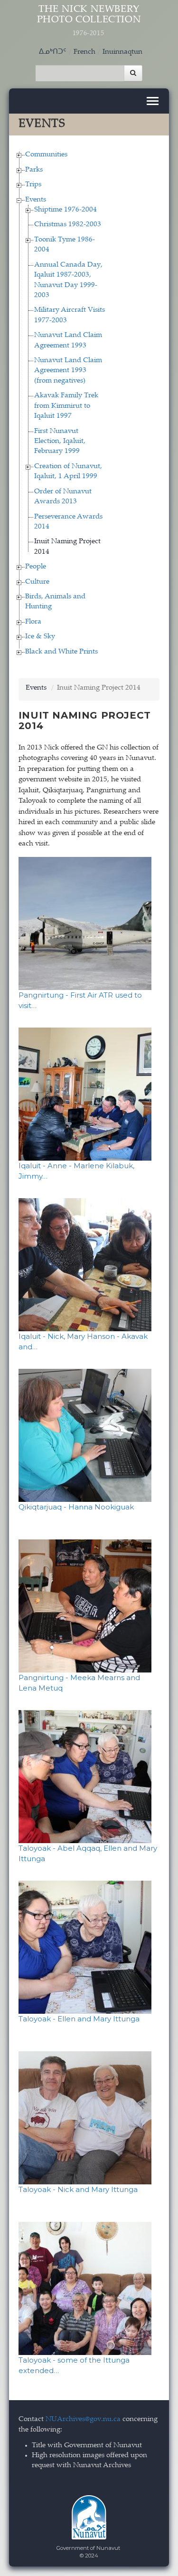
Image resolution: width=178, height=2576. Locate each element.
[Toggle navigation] (153, 101)
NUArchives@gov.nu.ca (83, 2419)
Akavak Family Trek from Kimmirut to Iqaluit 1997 (66, 406)
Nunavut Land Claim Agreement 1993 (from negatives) (68, 371)
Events (36, 200)
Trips (33, 185)
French (84, 52)
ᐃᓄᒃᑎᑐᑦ (53, 52)
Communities (46, 155)
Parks (34, 170)
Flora (33, 622)
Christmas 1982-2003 (68, 225)
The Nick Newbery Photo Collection (89, 21)
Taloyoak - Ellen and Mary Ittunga (79, 2019)
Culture (37, 582)
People (36, 567)
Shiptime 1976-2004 (66, 210)
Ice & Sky (40, 637)
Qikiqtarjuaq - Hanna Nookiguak (76, 1507)
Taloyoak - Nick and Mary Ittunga (78, 2189)
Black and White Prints (61, 652)
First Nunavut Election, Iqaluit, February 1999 (60, 442)
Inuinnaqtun (122, 52)
